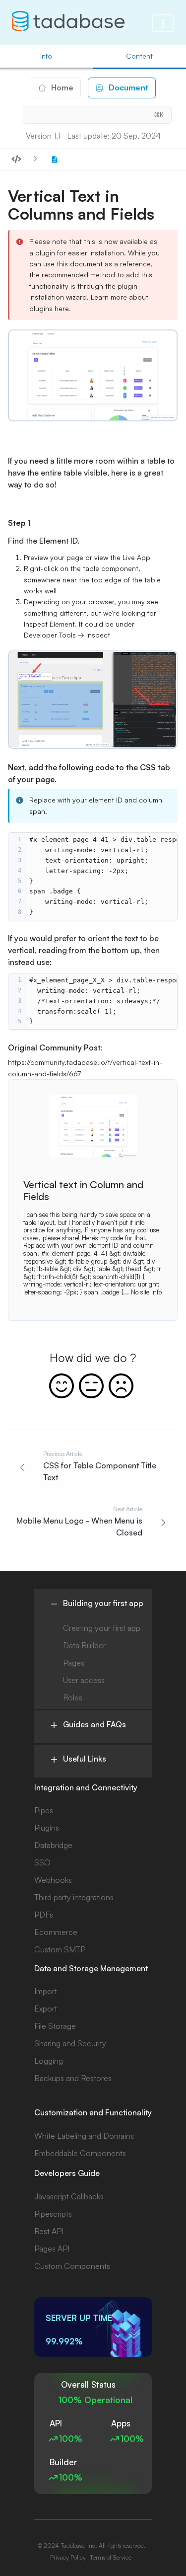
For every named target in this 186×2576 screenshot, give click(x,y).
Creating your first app (102, 1628)
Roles (73, 1697)
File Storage (55, 2026)
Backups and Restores (73, 2078)
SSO (42, 1862)
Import (46, 1991)
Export (46, 2009)
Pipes (44, 1810)
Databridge (53, 1845)
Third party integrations (74, 1897)
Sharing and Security (70, 2043)
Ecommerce (56, 1932)
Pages (74, 1663)
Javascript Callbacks (69, 2196)
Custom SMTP (60, 1949)
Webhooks (53, 1880)
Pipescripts (53, 2214)
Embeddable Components (80, 2153)
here (62, 308)
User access (84, 1680)
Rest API (49, 2231)
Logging (49, 2061)
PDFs (44, 1915)
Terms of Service (111, 2557)
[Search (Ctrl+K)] (97, 115)
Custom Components (72, 2266)
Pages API (52, 2249)
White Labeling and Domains (84, 2136)
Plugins (47, 1828)
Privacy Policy (68, 2557)
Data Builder (84, 1645)
